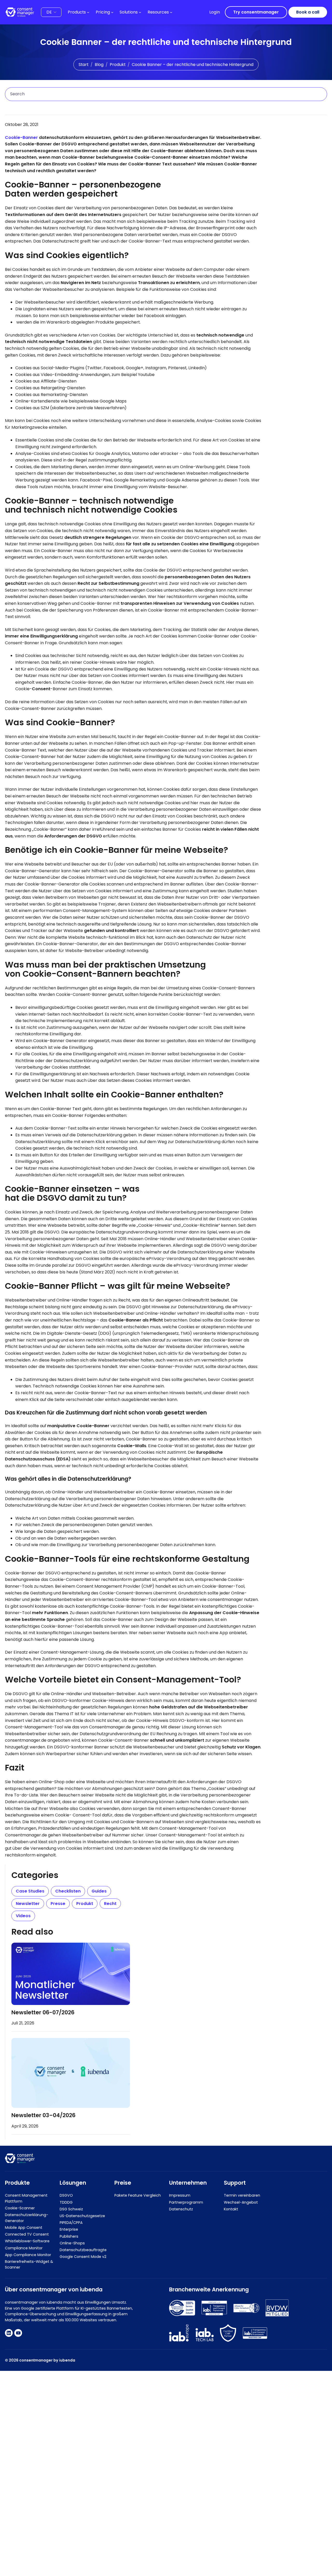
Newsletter (28, 1904)
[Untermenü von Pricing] (112, 12)
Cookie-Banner (21, 137)
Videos (23, 1916)
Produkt (118, 65)
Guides (99, 1891)
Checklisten (68, 1891)
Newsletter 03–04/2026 (43, 2115)
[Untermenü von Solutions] (140, 12)
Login (215, 12)
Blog (99, 65)
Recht (110, 1904)
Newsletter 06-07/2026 (43, 2012)
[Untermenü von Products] (88, 12)
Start (84, 65)
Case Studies (30, 1891)
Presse (58, 1904)
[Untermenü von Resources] (171, 12)
